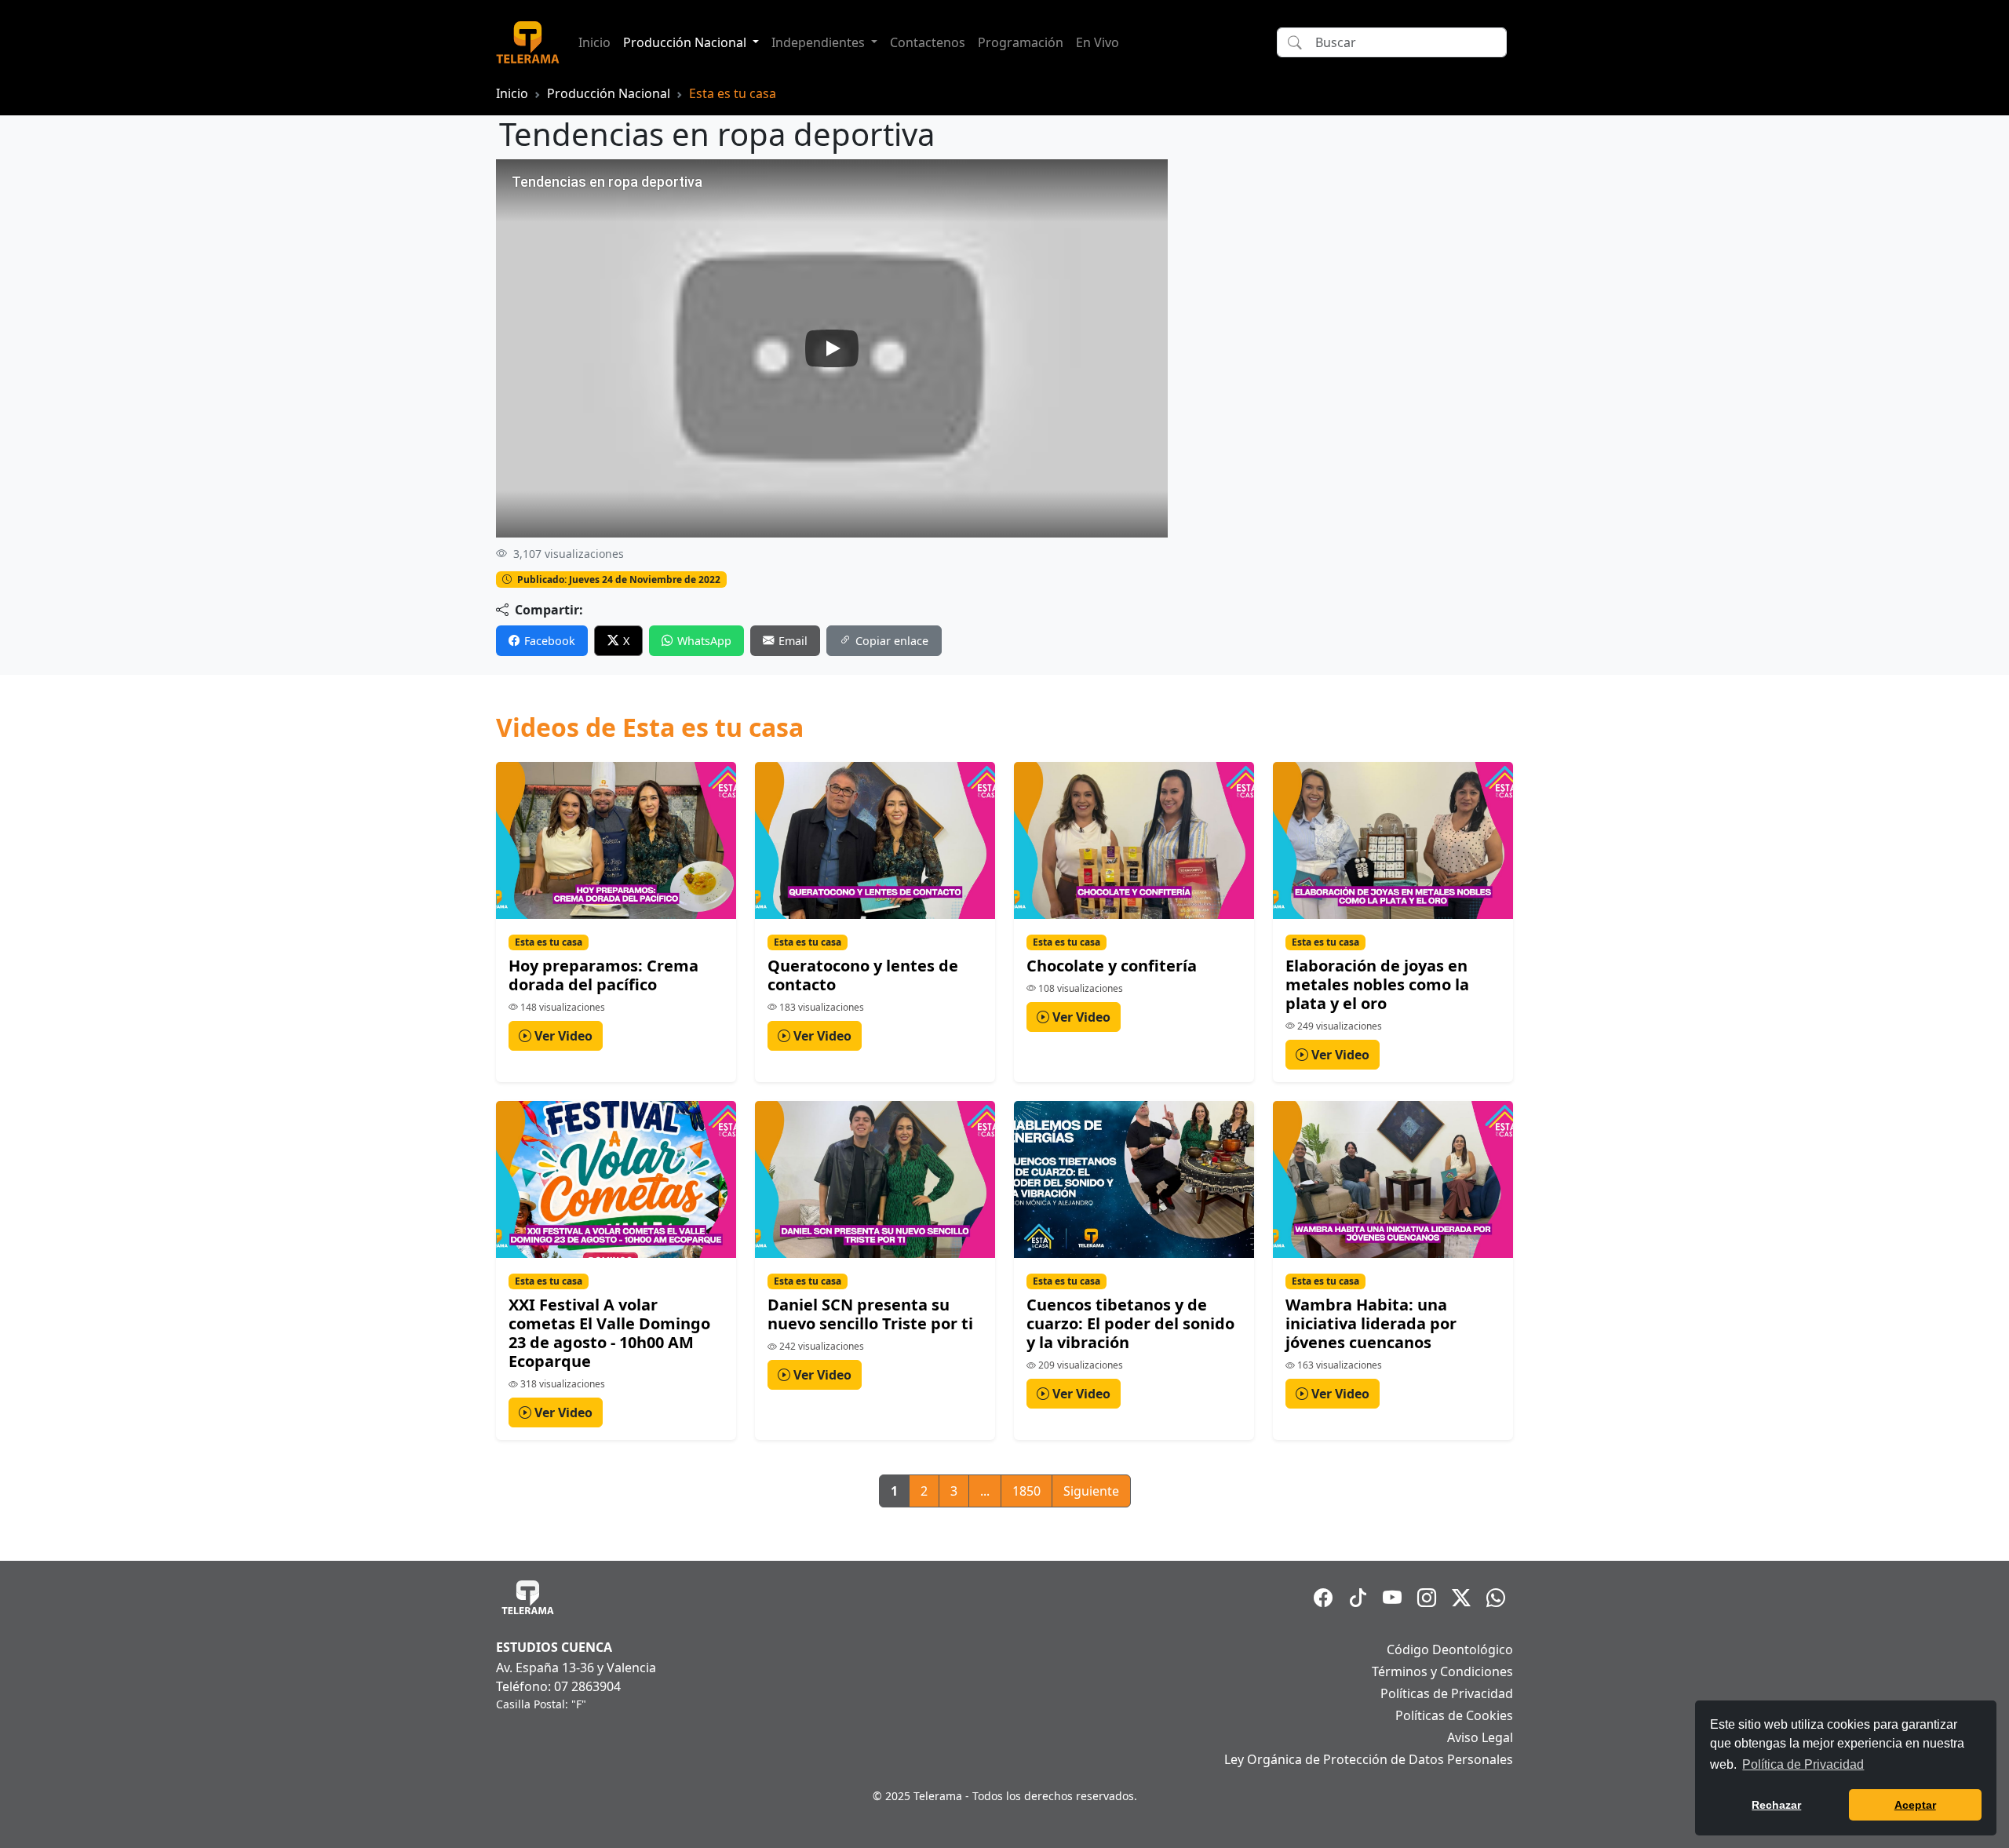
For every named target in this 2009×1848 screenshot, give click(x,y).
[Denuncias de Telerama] (1496, 1598)
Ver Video (562, 1036)
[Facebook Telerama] (1323, 1598)
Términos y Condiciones (1442, 1671)
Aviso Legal (1480, 1737)
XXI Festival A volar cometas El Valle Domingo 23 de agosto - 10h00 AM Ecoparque (609, 1333)
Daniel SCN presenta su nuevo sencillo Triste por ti (870, 1314)
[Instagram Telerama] (1427, 1598)
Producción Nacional (609, 93)
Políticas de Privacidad (1447, 1693)
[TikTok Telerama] (1358, 1598)
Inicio (594, 42)
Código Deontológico (1450, 1649)
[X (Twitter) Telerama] (1461, 1598)
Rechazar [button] (1776, 1805)
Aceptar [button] (1915, 1805)
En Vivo (1097, 42)
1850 (1026, 1491)
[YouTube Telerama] (1392, 1598)
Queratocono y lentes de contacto (863, 975)
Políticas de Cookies (1454, 1715)
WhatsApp (704, 641)
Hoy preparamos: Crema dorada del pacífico (603, 975)
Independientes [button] (820, 42)
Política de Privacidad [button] (1803, 1764)
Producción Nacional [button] (686, 42)
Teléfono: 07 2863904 (558, 1686)
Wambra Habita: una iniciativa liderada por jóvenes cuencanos (1371, 1323)
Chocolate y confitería (1112, 966)
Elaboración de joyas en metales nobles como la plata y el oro (1377, 984)
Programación (1021, 42)
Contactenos (928, 42)
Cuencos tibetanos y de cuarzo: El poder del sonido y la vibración (1130, 1323)
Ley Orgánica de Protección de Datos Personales (1369, 1759)
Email (793, 641)
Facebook (550, 641)
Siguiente (1091, 1491)
